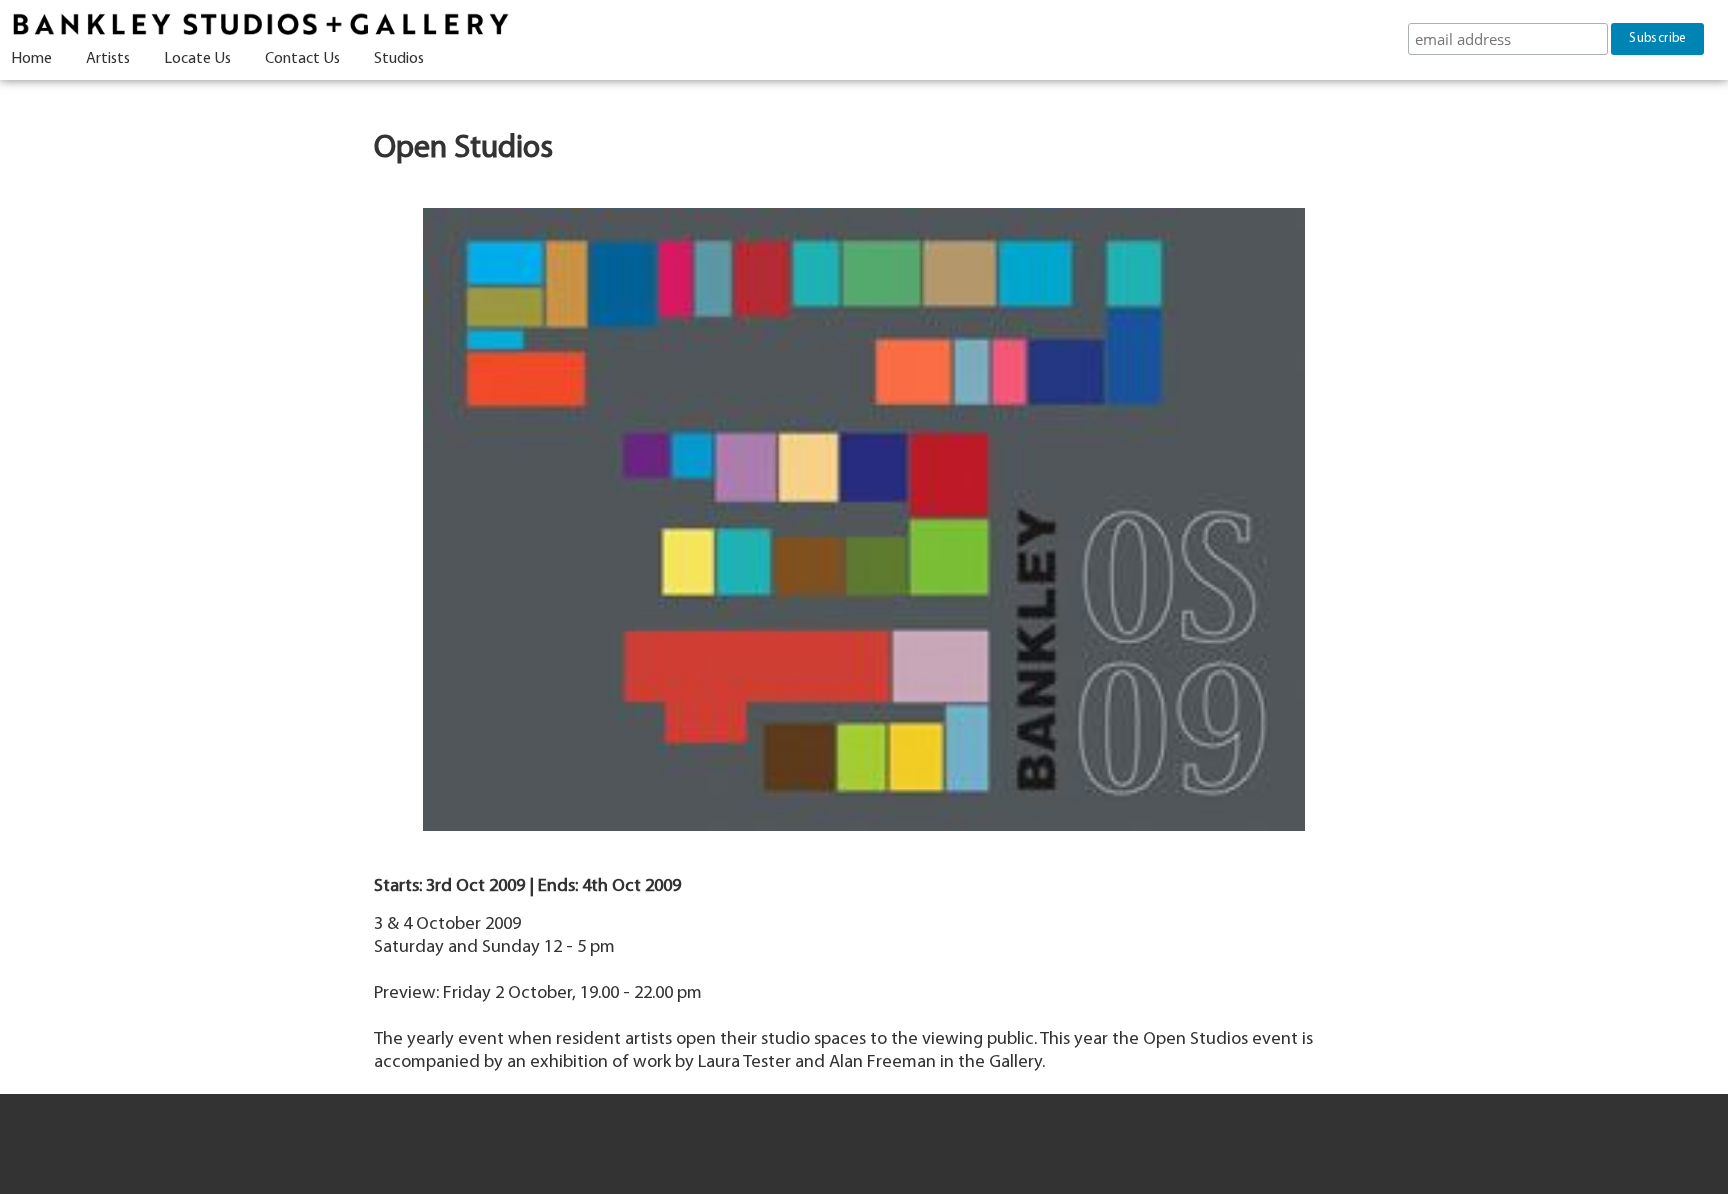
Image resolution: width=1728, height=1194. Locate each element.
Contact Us (302, 59)
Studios (399, 59)
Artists (108, 59)
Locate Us (197, 59)
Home (31, 59)
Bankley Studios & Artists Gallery (260, 25)
